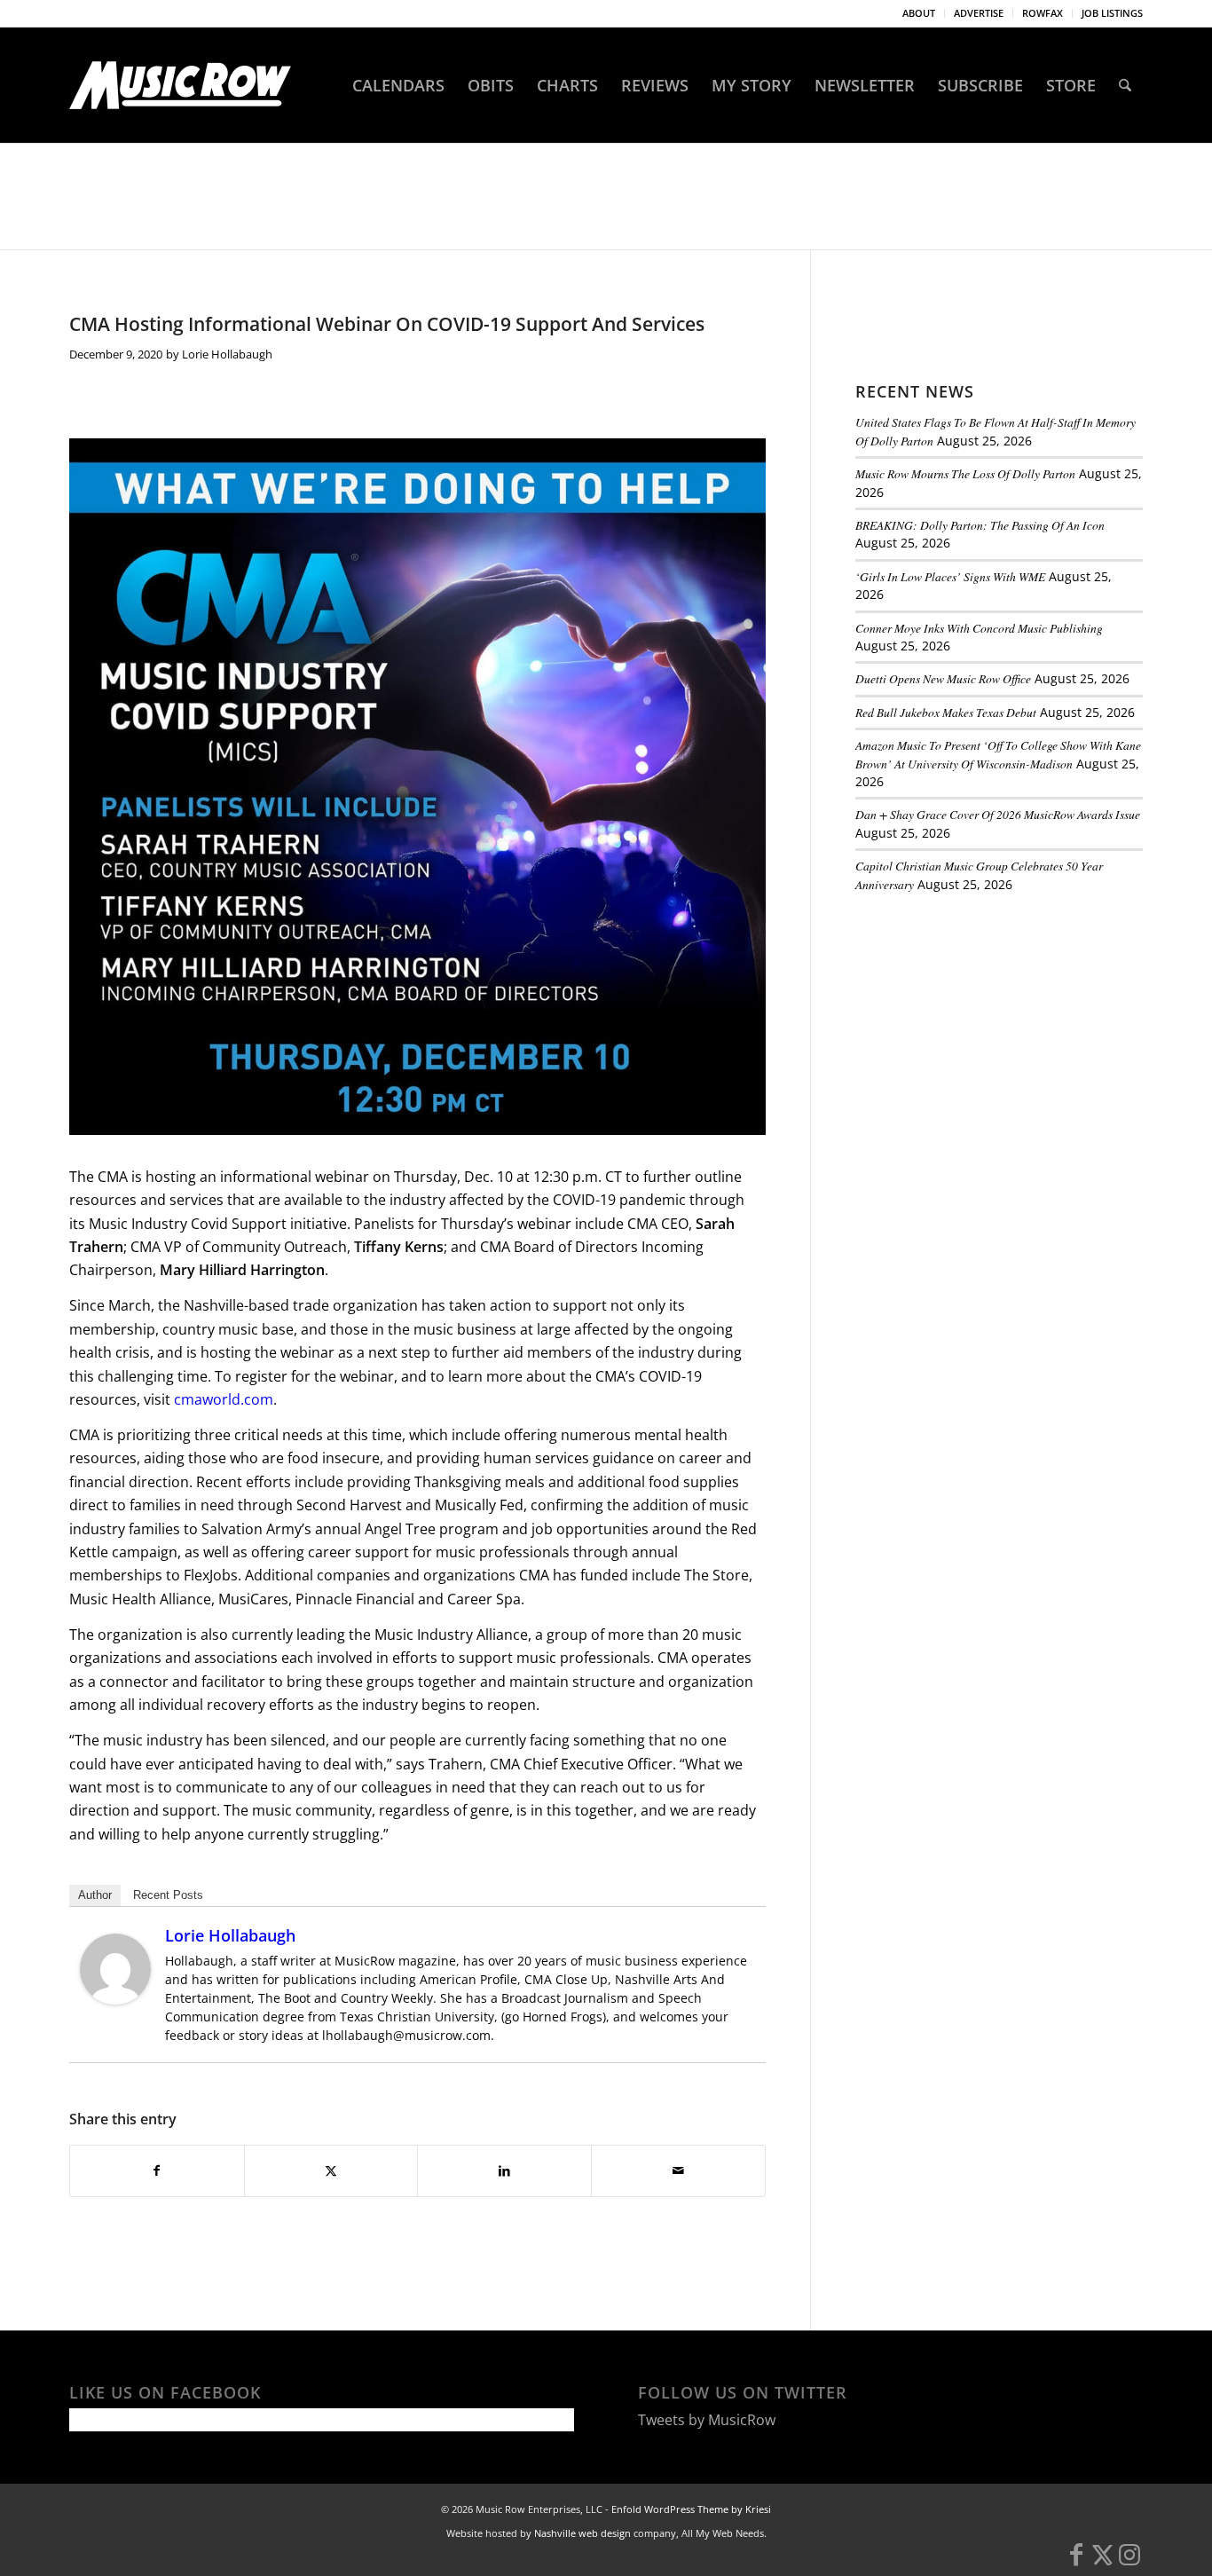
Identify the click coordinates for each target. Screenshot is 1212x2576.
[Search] (1125, 85)
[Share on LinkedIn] (504, 2170)
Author (95, 1895)
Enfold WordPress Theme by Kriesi (691, 2509)
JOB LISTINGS (1112, 13)
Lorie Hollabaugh (227, 354)
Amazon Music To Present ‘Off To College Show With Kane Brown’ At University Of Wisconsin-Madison (998, 754)
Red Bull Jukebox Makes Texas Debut (946, 712)
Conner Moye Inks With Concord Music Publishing (979, 628)
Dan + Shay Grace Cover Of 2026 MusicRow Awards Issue (998, 814)
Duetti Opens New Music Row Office (943, 678)
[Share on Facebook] (157, 2170)
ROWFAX (1043, 13)
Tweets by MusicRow (707, 2420)
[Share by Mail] (678, 2170)
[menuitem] (919, 13)
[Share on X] (331, 2170)
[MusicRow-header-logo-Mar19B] (180, 85)
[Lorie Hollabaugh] (115, 1999)
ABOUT (919, 13)
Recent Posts (168, 1895)
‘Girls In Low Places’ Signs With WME (950, 576)
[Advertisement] (988, 1028)
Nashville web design (582, 2533)
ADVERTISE (979, 13)
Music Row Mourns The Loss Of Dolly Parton (965, 473)
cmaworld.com (224, 1399)
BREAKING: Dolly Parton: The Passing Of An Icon (980, 525)
